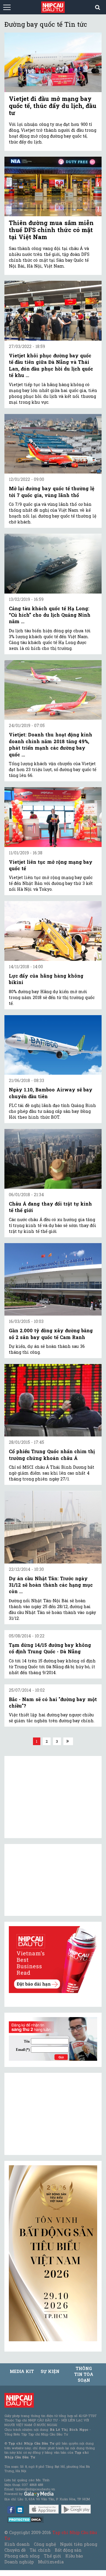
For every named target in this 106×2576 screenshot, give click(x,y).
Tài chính (40, 2550)
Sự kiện (50, 2371)
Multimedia (51, 2562)
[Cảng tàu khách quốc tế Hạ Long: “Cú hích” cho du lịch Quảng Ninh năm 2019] (53, 564)
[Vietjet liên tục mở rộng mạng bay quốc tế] (53, 817)
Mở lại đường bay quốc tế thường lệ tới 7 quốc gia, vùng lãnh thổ (52, 492)
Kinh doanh (17, 2544)
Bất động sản (68, 2550)
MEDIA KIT (22, 2371)
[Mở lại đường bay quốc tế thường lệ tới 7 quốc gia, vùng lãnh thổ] (53, 444)
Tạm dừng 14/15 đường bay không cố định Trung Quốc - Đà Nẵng (50, 1648)
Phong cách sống (22, 2556)
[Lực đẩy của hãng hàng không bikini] (53, 931)
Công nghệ (45, 2544)
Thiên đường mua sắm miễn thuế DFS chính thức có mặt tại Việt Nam (51, 230)
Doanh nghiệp (19, 2562)
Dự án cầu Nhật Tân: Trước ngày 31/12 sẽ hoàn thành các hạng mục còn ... (51, 1585)
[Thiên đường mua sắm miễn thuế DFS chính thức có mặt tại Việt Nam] (53, 186)
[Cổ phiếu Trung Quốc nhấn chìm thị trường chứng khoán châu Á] (53, 1400)
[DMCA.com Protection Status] (25, 2519)
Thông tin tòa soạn (84, 2374)
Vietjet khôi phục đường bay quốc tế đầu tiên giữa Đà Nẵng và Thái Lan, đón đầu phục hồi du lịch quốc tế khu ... (51, 365)
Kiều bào (74, 2556)
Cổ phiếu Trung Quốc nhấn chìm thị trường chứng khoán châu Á (52, 1455)
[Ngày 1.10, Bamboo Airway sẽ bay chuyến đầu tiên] (53, 1045)
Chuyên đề (15, 2550)
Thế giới (53, 2556)
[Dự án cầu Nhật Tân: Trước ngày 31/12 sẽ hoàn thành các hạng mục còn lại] (53, 1527)
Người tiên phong (79, 2544)
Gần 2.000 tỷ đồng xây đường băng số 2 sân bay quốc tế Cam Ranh (51, 1334)
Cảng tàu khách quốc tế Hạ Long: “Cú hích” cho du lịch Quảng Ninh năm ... (50, 615)
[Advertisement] (53, 2114)
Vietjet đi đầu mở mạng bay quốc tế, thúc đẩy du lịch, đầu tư (53, 106)
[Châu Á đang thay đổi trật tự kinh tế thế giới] (53, 1159)
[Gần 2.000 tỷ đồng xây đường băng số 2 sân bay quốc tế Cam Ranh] (53, 1279)
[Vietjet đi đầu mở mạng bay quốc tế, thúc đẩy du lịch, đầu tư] (53, 62)
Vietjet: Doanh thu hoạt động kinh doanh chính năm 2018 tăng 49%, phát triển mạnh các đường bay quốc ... (50, 744)
